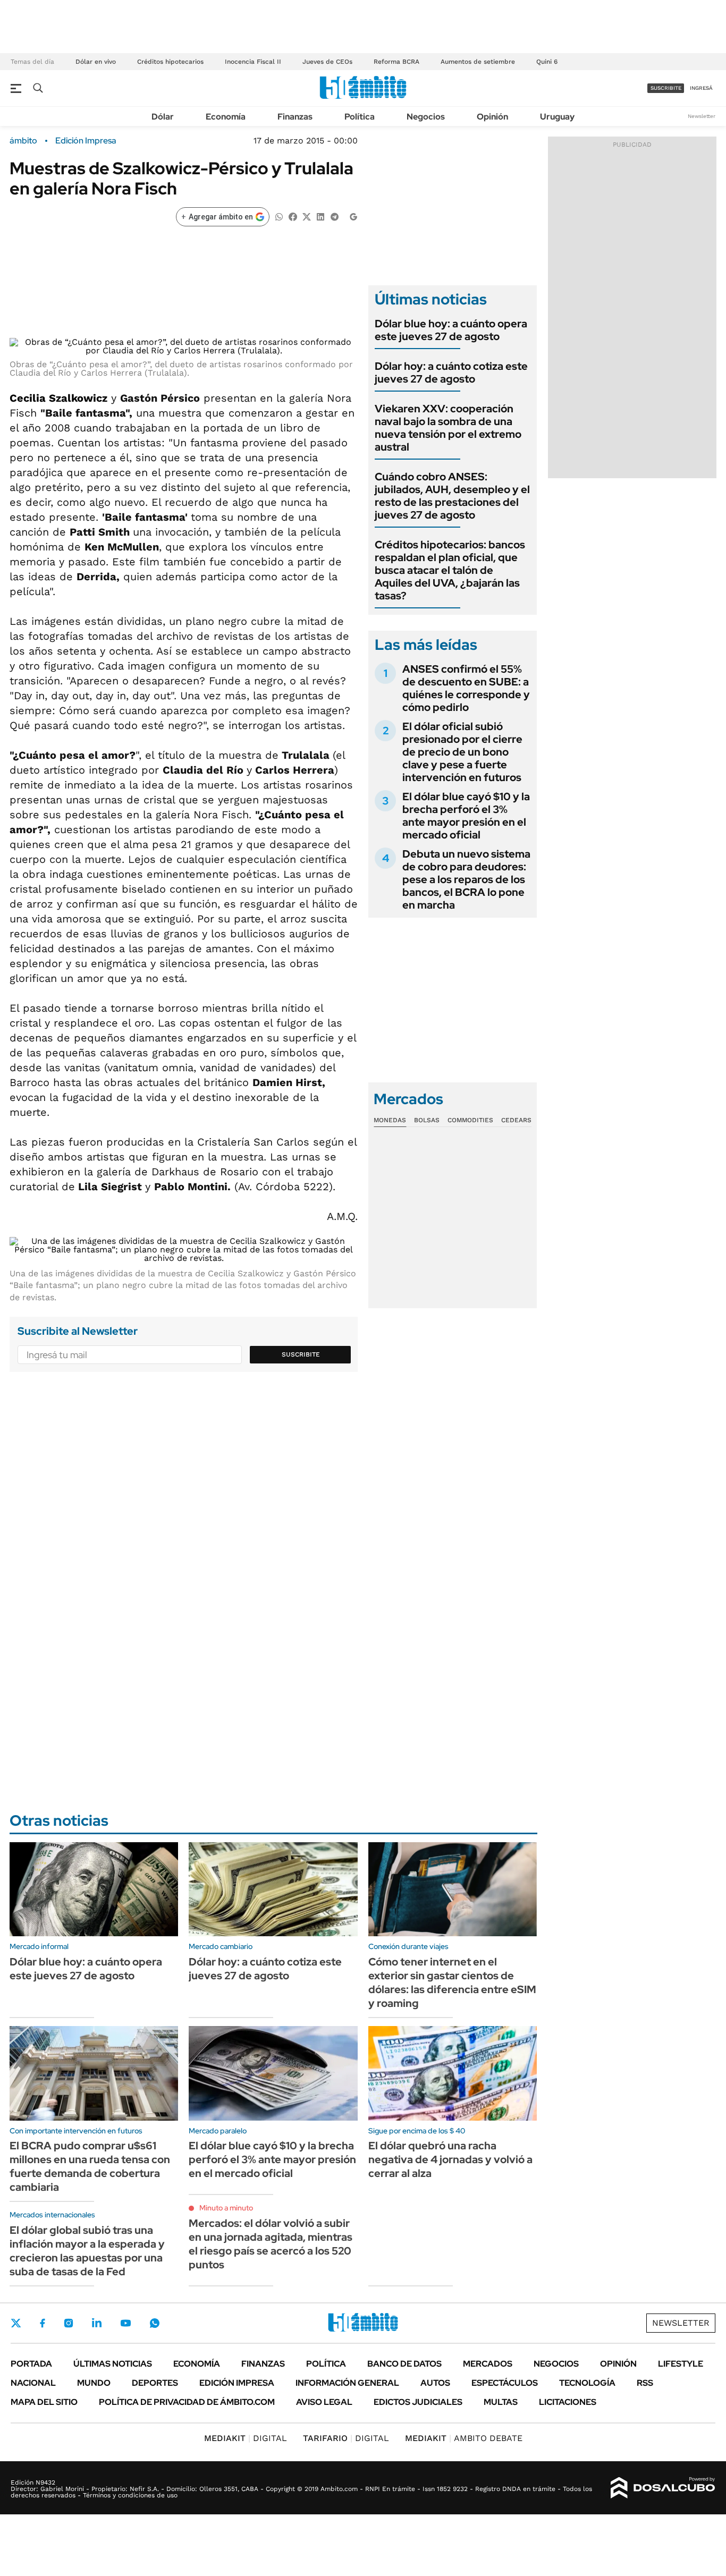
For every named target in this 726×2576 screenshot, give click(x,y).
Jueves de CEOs (327, 62)
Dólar (163, 117)
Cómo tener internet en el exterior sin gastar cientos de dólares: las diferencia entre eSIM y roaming (452, 1982)
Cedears (516, 1120)
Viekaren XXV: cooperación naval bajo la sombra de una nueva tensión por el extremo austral (448, 428)
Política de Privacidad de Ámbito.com (187, 2402)
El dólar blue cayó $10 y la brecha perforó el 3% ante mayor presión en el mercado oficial (466, 816)
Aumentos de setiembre (478, 62)
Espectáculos (505, 2383)
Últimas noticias (113, 2364)
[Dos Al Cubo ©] (663, 2488)
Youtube (125, 2323)
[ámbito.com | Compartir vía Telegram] (334, 216)
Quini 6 (547, 62)
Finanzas (295, 117)
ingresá (701, 88)
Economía (226, 117)
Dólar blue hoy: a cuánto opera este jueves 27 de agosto (451, 330)
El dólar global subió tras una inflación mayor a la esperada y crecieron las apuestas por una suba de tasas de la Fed (87, 2251)
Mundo (94, 2383)
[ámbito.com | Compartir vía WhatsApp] (279, 216)
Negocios (426, 117)
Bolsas (427, 1120)
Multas (501, 2402)
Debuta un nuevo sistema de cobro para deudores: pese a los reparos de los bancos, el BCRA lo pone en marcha (466, 879)
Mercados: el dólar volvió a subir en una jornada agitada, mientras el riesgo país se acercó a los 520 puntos (271, 2244)
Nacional (33, 2383)
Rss (645, 2383)
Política (360, 117)
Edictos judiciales (418, 2402)
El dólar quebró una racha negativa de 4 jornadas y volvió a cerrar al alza (450, 2159)
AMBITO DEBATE (464, 2438)
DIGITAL (246, 2438)
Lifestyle (681, 2364)
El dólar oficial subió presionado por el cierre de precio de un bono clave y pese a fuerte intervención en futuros (462, 752)
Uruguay (557, 117)
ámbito (23, 141)
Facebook (43, 2323)
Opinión (492, 117)
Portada (31, 2364)
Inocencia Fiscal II (253, 62)
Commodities (470, 1120)
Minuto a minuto (226, 2208)
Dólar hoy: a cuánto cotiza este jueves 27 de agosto (451, 372)
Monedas (390, 1120)
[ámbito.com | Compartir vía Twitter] (307, 216)
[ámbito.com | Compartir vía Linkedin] (320, 216)
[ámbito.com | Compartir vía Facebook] (293, 216)
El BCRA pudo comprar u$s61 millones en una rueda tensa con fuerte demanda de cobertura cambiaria (90, 2166)
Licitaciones (568, 2402)
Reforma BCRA (396, 62)
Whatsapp (155, 2323)
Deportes (155, 2383)
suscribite (666, 88)
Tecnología (587, 2383)
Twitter (16, 2323)
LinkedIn (97, 2323)
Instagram (69, 2323)
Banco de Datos (404, 2364)
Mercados (488, 2364)
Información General (347, 2383)
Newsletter (702, 116)
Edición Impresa (237, 2383)
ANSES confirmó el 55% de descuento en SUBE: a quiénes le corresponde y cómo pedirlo (466, 688)
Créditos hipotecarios (170, 62)
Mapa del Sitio (44, 2402)
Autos (435, 2383)
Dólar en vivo (96, 62)
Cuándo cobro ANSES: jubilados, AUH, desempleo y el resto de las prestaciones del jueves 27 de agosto (452, 496)
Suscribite (301, 1354)
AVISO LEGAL (324, 2402)
